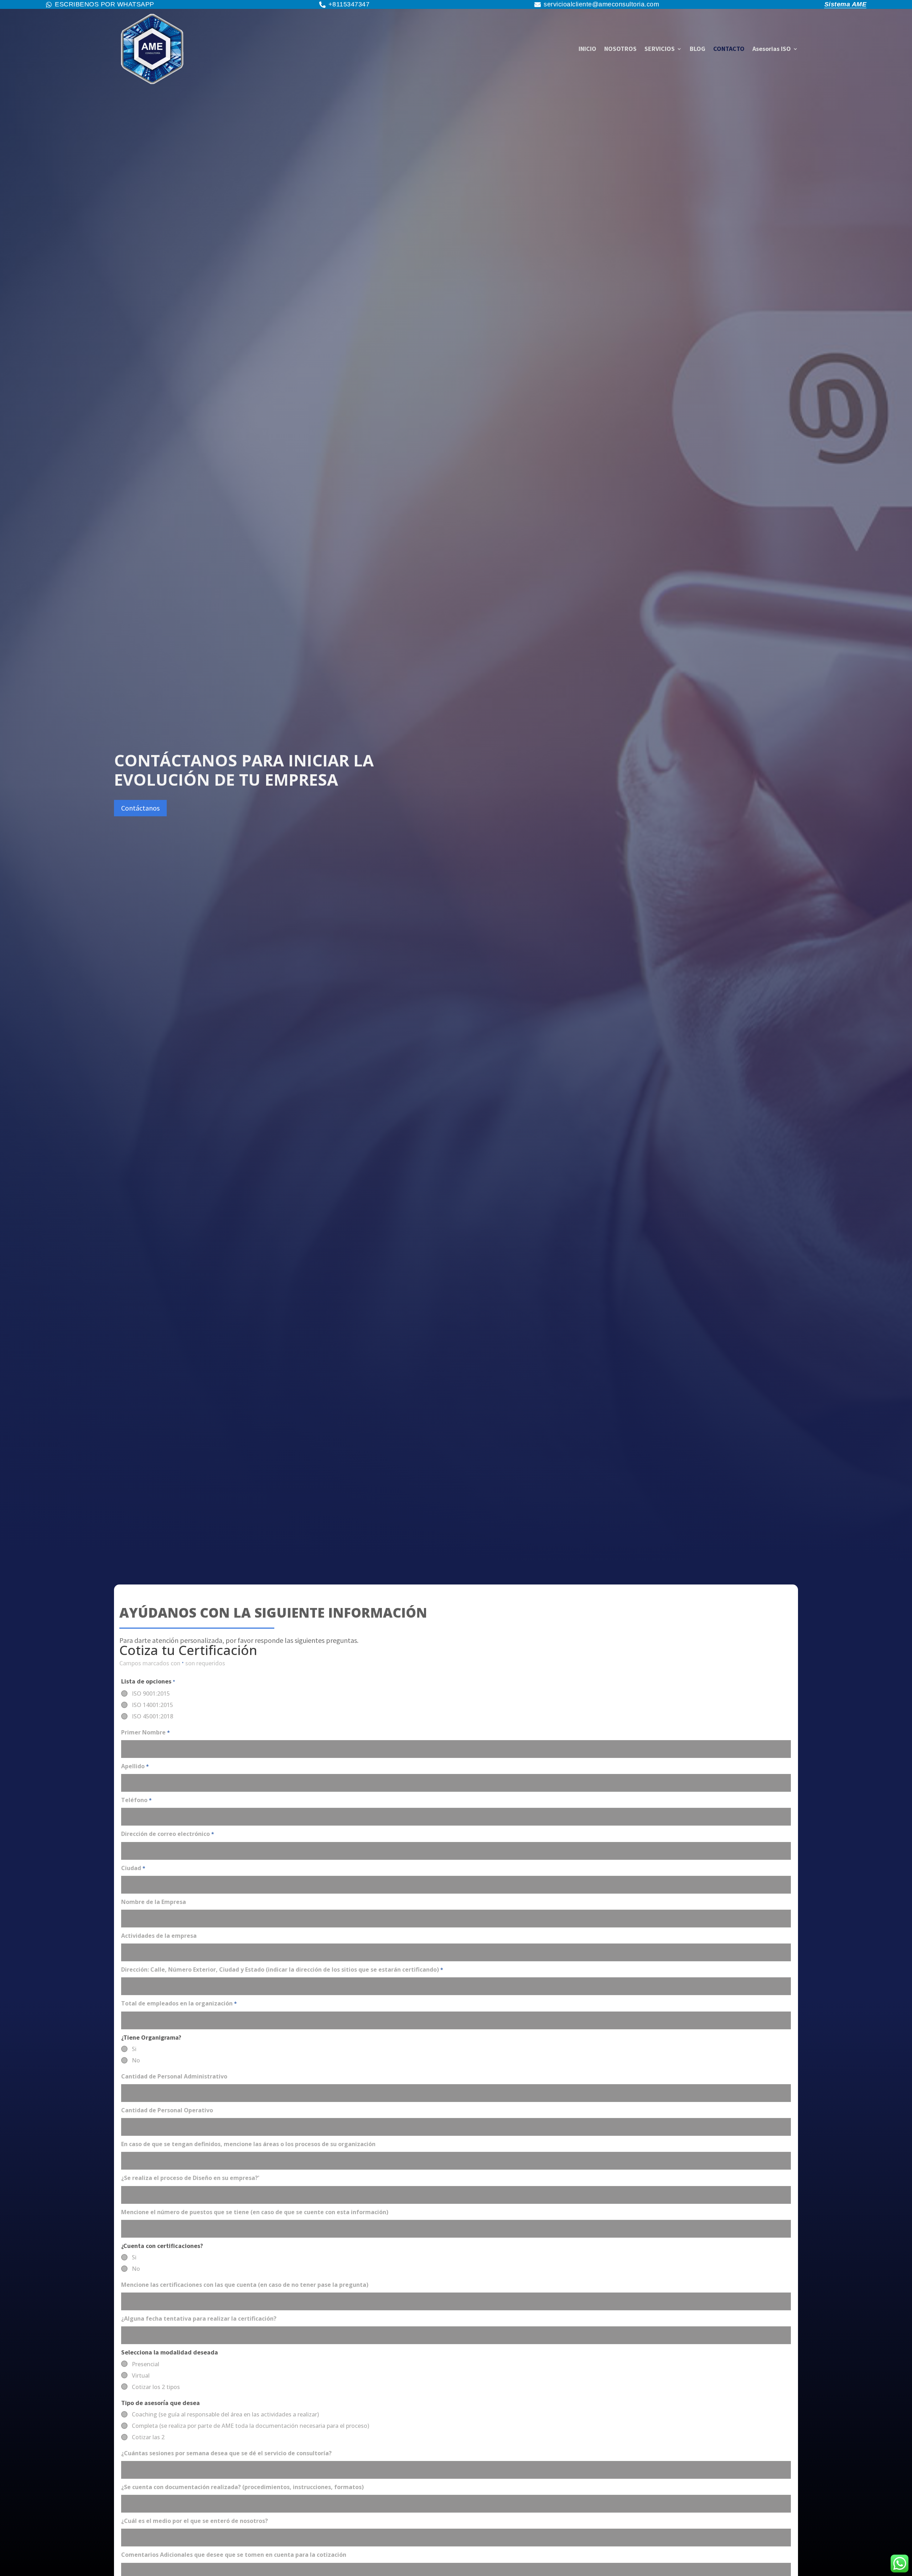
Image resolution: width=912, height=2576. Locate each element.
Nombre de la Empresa (154, 1902)
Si (134, 2049)
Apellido (135, 1766)
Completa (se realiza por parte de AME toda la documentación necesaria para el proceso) (250, 2426)
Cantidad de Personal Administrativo (174, 2076)
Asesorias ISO (772, 49)
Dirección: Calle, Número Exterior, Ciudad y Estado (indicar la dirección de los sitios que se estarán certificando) (282, 1969)
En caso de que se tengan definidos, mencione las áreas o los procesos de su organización (248, 2144)
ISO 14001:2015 (152, 1705)
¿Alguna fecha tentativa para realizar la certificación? (199, 2319)
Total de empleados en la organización (179, 2003)
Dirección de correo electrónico (168, 1834)
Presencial (146, 2364)
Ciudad (133, 1868)
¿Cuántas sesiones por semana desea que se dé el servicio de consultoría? (226, 2453)
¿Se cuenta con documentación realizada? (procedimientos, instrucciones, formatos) (242, 2487)
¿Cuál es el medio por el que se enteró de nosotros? (195, 2521)
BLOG (698, 49)
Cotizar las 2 (148, 2437)
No (136, 2060)
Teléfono (136, 1800)
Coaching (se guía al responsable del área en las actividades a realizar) (225, 2414)
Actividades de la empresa (159, 1936)
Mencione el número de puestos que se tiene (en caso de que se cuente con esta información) (255, 2212)
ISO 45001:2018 (152, 1716)
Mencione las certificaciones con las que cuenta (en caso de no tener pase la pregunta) (245, 2285)
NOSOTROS (620, 49)
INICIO (587, 49)
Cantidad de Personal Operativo (167, 2110)
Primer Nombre (146, 1732)
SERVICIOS (660, 49)
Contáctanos (140, 808)
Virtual (141, 2375)
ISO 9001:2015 (151, 1693)
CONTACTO (729, 49)
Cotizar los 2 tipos (156, 2387)
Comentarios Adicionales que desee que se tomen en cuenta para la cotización (234, 2555)
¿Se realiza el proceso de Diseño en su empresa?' (190, 2178)
